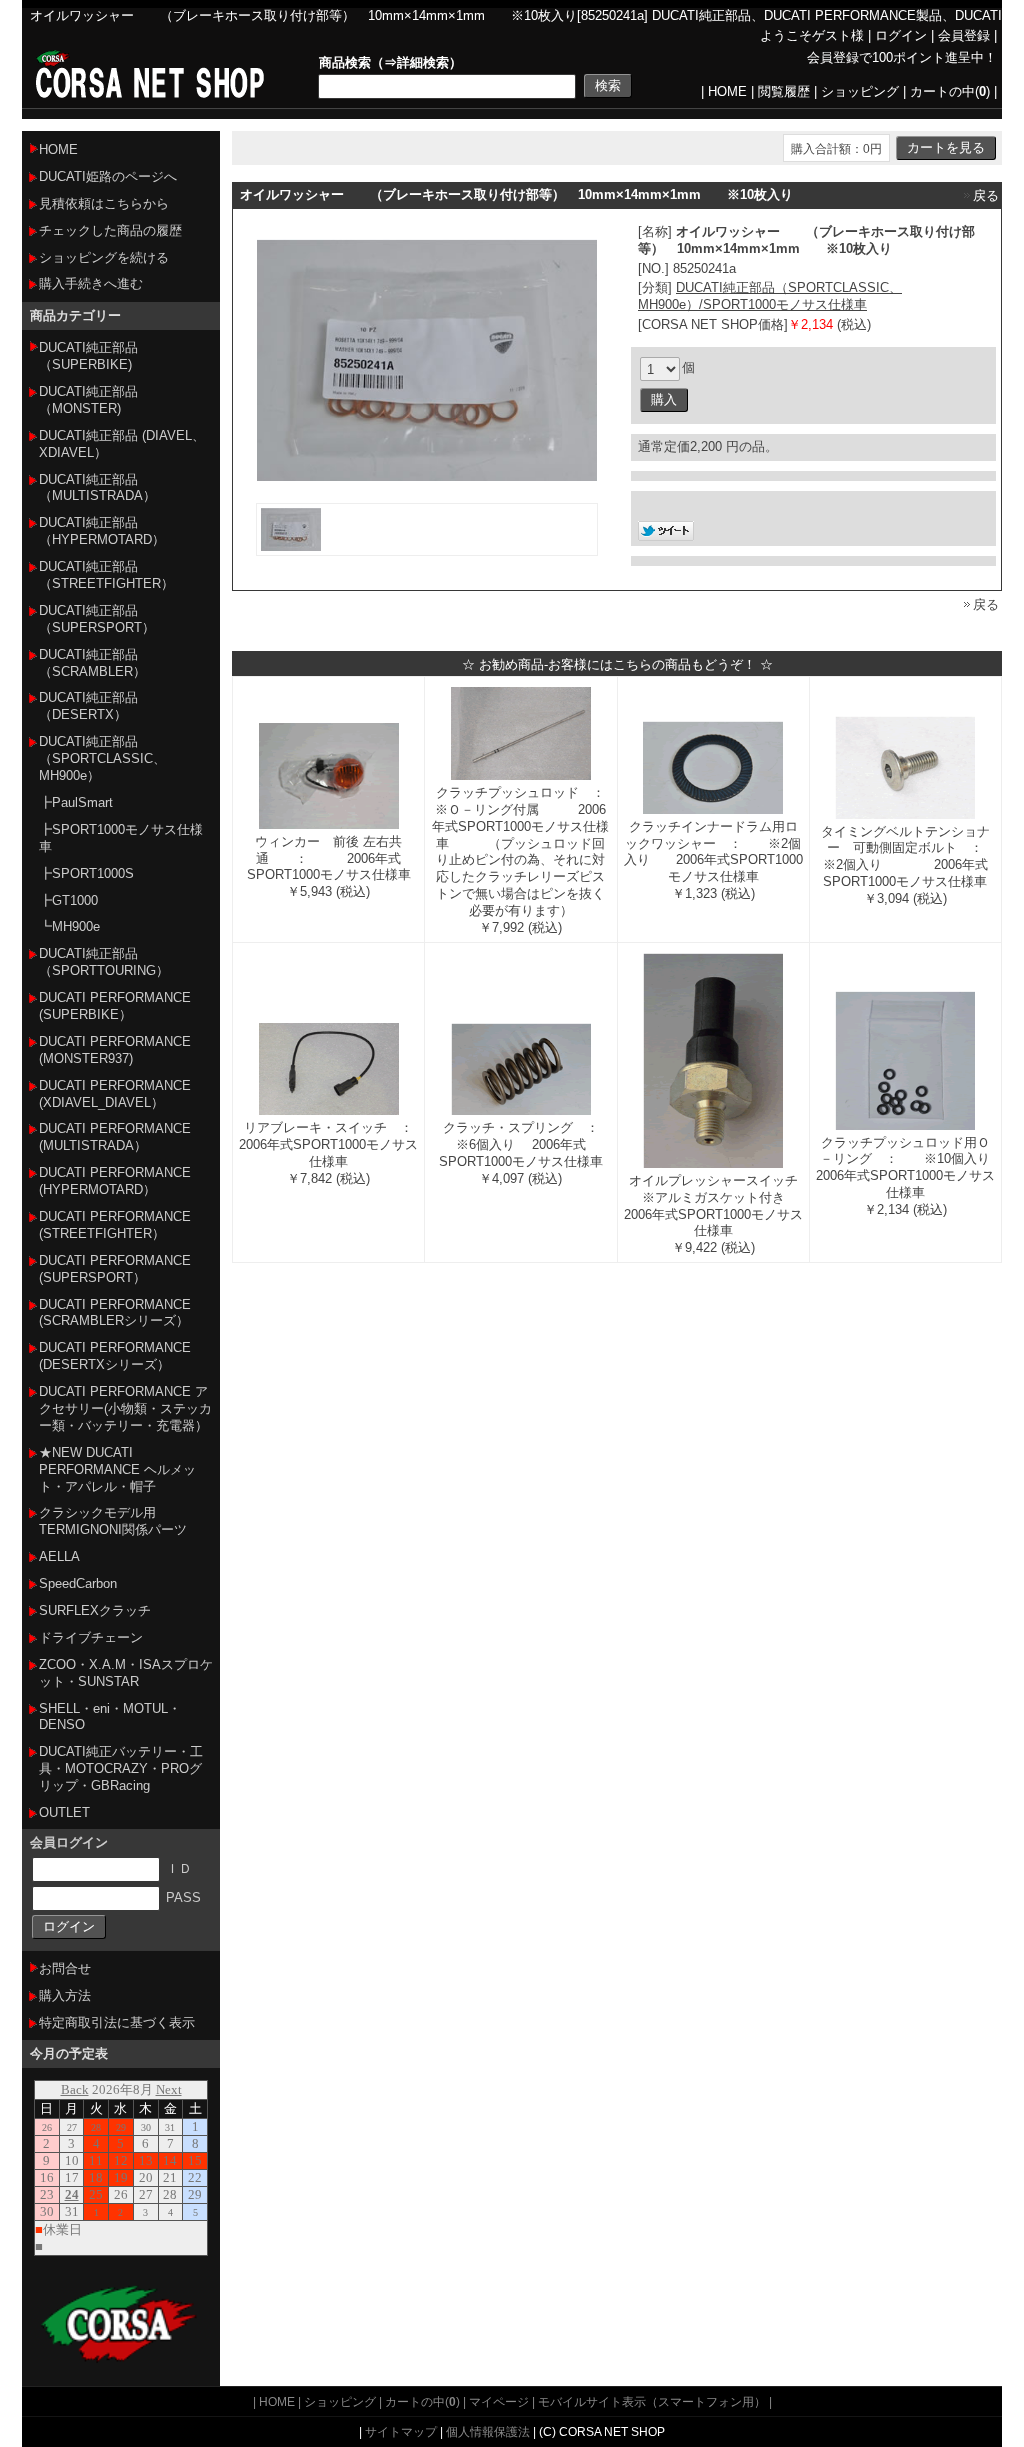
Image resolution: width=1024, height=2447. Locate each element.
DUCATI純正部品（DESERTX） (88, 706)
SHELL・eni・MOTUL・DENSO (110, 1717)
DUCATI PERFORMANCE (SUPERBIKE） (115, 1006)
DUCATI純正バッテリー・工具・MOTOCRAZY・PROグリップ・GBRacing (121, 1768)
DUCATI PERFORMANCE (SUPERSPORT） (115, 1269)
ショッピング (860, 91)
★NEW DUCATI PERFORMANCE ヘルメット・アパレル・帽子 (117, 1469)
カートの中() (950, 91)
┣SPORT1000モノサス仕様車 (121, 838)
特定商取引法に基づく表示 (117, 2022)
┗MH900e (69, 926)
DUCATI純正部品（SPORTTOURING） (104, 962)
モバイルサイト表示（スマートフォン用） (652, 2401)
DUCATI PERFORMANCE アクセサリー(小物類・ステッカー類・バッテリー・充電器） (125, 1408)
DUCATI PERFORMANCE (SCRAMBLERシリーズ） (115, 1313)
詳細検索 (423, 62)
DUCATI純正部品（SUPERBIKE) (88, 356)
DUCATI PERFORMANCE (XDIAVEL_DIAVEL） (115, 1094)
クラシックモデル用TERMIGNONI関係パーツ (113, 1521)
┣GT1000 (68, 900)
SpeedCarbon (78, 1583)
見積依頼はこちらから (104, 203)
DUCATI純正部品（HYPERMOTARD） (102, 531)
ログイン (901, 35)
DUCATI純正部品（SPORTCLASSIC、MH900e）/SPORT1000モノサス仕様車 (770, 296)
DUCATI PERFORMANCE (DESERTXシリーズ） (115, 1356)
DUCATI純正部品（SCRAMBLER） (92, 663)
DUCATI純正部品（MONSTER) (88, 400)
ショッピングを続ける (104, 257)
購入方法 (65, 1995)
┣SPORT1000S (86, 873)
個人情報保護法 (488, 2431)
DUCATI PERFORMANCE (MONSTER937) (115, 1050)
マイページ (499, 2401)
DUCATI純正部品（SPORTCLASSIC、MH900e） (102, 758)
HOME (727, 91)
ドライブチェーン (91, 1637)
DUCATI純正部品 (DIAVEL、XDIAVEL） (122, 444)
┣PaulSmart (76, 802)
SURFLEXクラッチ (95, 1610)
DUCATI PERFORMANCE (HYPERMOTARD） (115, 1181)
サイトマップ (401, 2431)
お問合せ (65, 1968)
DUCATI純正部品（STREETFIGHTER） (106, 575)
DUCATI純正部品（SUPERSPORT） (97, 619)
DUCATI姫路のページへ (108, 176)
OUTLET (64, 1812)
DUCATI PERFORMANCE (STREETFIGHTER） (115, 1225)
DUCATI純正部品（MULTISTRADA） (97, 488)
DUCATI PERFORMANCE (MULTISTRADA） (115, 1137)
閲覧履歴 (784, 91)
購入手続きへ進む (91, 283)
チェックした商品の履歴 (110, 230)
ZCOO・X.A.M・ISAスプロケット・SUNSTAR (126, 1673)
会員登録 (964, 35)
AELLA (59, 1556)
